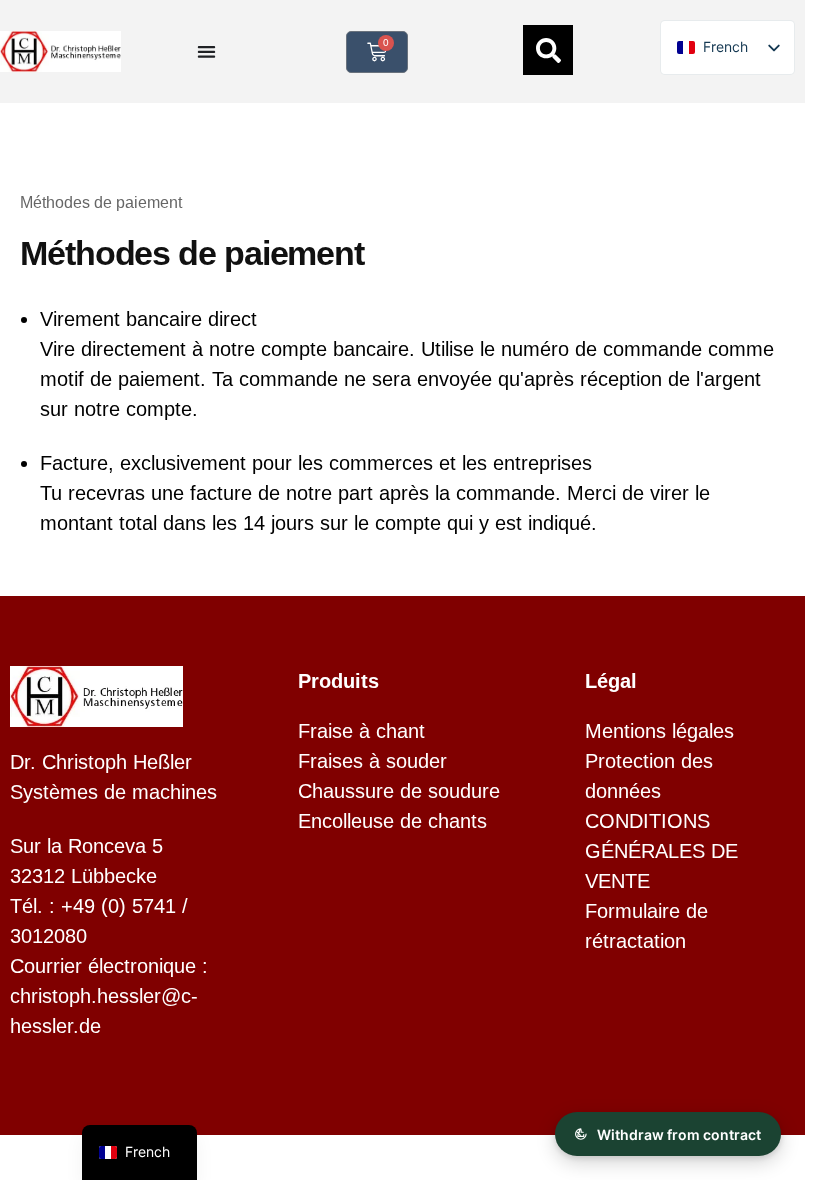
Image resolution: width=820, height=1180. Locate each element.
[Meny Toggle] (206, 51)
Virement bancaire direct (148, 319)
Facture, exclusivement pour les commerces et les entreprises (316, 463)
